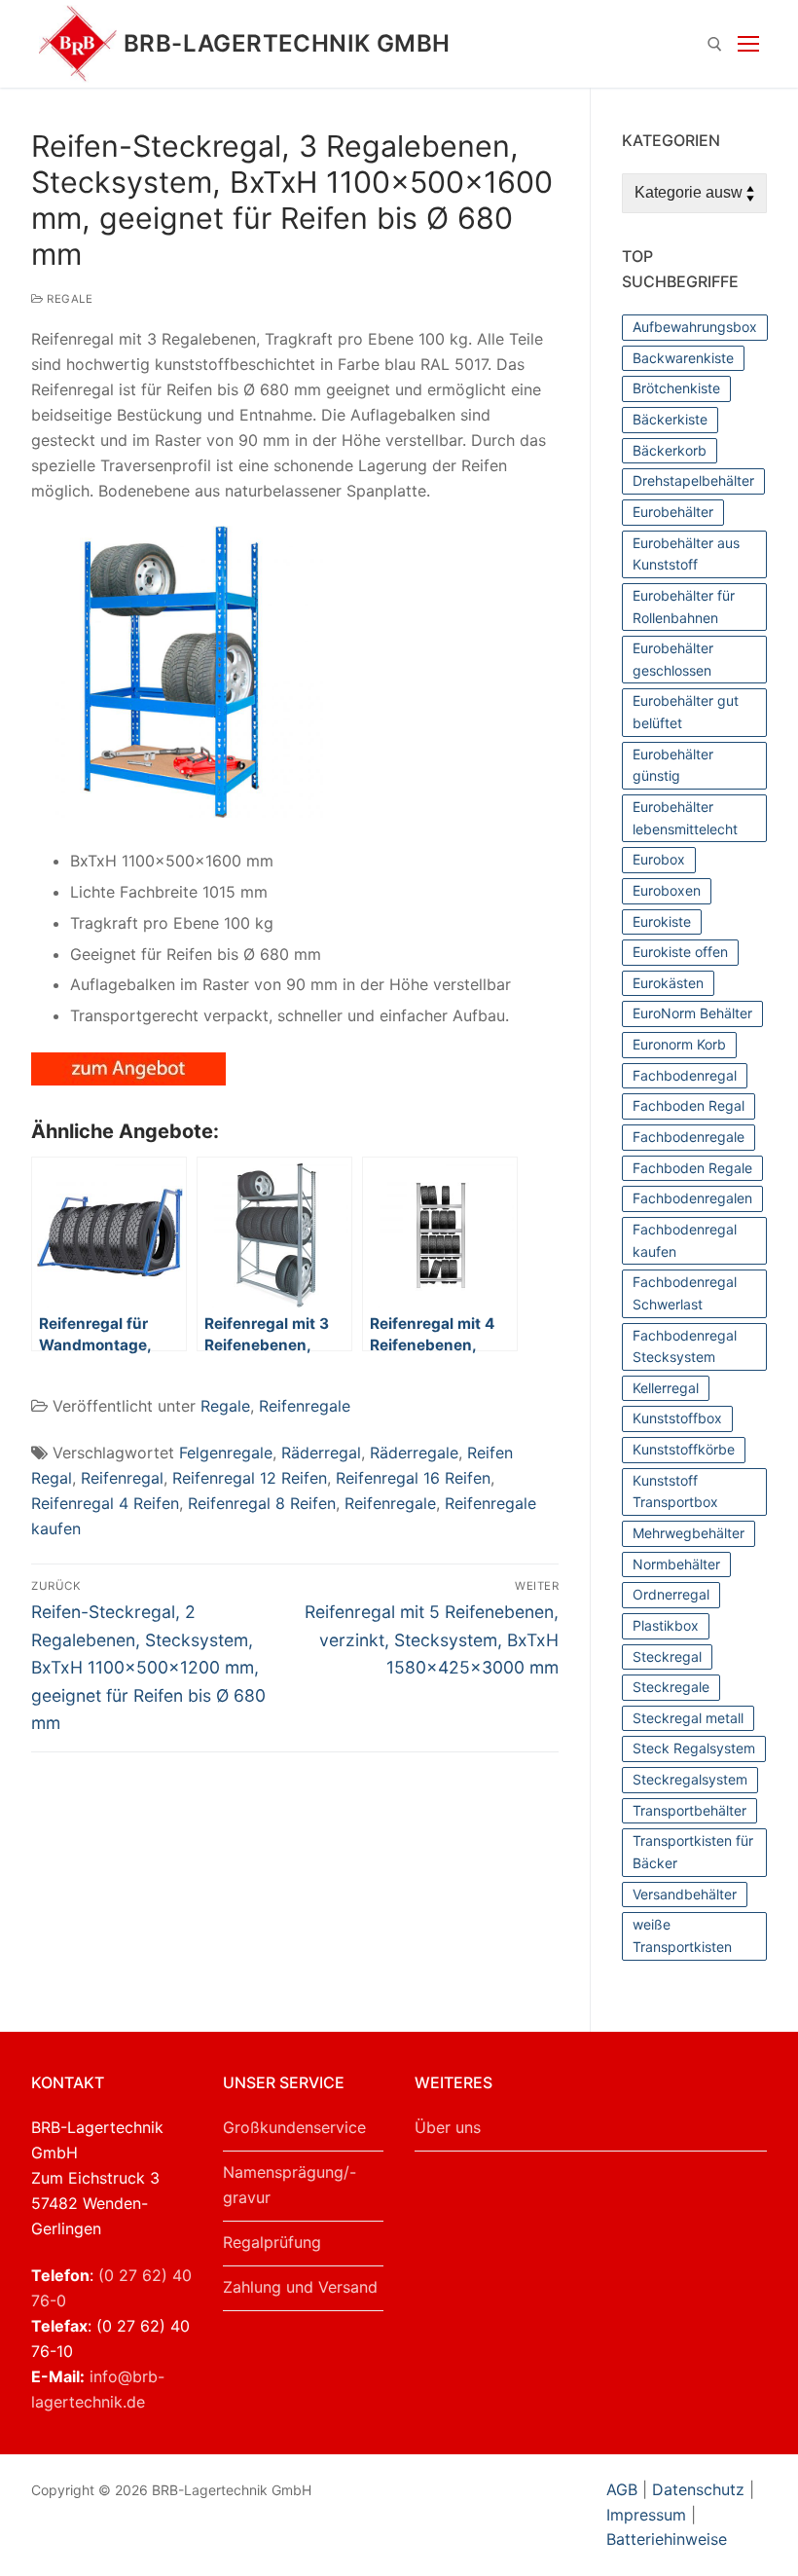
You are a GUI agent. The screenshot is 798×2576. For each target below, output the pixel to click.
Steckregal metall (688, 1718)
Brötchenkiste (676, 388)
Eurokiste (662, 921)
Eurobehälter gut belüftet (686, 712)
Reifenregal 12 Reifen (250, 1478)
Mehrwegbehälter (689, 1533)
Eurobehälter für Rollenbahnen (684, 607)
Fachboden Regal (689, 1105)
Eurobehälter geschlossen (673, 659)
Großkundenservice (294, 2127)
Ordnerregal (671, 1594)
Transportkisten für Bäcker (693, 1852)
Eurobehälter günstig (673, 765)
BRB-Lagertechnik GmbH (287, 43)
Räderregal (321, 1453)
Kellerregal (666, 1388)
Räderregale (414, 1453)
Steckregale (671, 1687)
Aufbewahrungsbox (695, 327)
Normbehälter (676, 1564)
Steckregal (667, 1656)
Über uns (448, 2127)
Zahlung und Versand (300, 2287)
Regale (68, 299)
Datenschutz (698, 2489)
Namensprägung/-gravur (290, 2185)
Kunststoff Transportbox (675, 1491)
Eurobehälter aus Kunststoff (686, 554)
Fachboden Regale (692, 1168)
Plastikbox (666, 1625)
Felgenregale (226, 1453)
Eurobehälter (673, 512)
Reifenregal (122, 1478)
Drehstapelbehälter (693, 480)
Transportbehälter (689, 1810)
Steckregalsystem (690, 1779)
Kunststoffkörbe (684, 1449)
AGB (624, 2489)
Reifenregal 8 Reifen (262, 1503)
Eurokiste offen (680, 952)
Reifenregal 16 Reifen (413, 1478)
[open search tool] (715, 44)
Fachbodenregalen (692, 1198)
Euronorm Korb (679, 1044)
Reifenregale (305, 1406)
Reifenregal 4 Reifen (105, 1503)
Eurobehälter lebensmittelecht (685, 818)
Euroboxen (667, 890)
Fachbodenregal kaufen (685, 1240)
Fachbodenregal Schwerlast (685, 1293)
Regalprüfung (272, 2242)
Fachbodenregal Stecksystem (685, 1346)
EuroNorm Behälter (692, 1013)
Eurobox (659, 859)
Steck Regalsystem (694, 1748)
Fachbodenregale (689, 1137)
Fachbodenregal (685, 1075)
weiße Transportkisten (682, 1935)
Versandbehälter (685, 1894)
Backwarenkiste (683, 358)
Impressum (646, 2515)
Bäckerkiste (670, 419)
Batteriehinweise (667, 2539)
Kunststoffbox (677, 1418)
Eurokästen (668, 983)
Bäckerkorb (670, 450)
